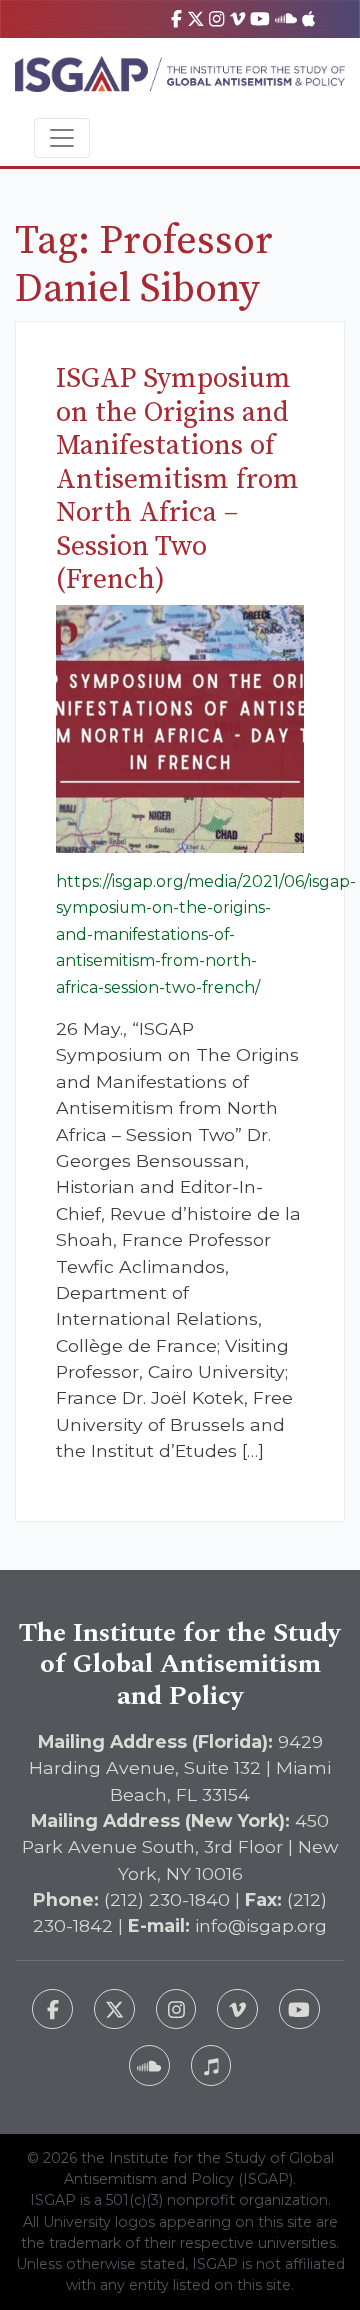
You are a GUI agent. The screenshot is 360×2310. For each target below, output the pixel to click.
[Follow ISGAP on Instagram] (176, 2009)
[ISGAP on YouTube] (260, 18)
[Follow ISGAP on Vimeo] (237, 2009)
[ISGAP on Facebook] (176, 18)
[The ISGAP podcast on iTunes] (211, 2065)
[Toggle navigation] (62, 138)
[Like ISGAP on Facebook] (52, 2009)
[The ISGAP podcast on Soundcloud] (149, 2065)
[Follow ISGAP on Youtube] (299, 2009)
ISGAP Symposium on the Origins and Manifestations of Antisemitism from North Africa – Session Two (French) (177, 479)
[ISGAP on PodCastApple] (308, 18)
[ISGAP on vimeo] (237, 18)
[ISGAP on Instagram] (216, 18)
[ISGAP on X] (196, 18)
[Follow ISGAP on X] (114, 2009)
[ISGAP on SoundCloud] (286, 18)
